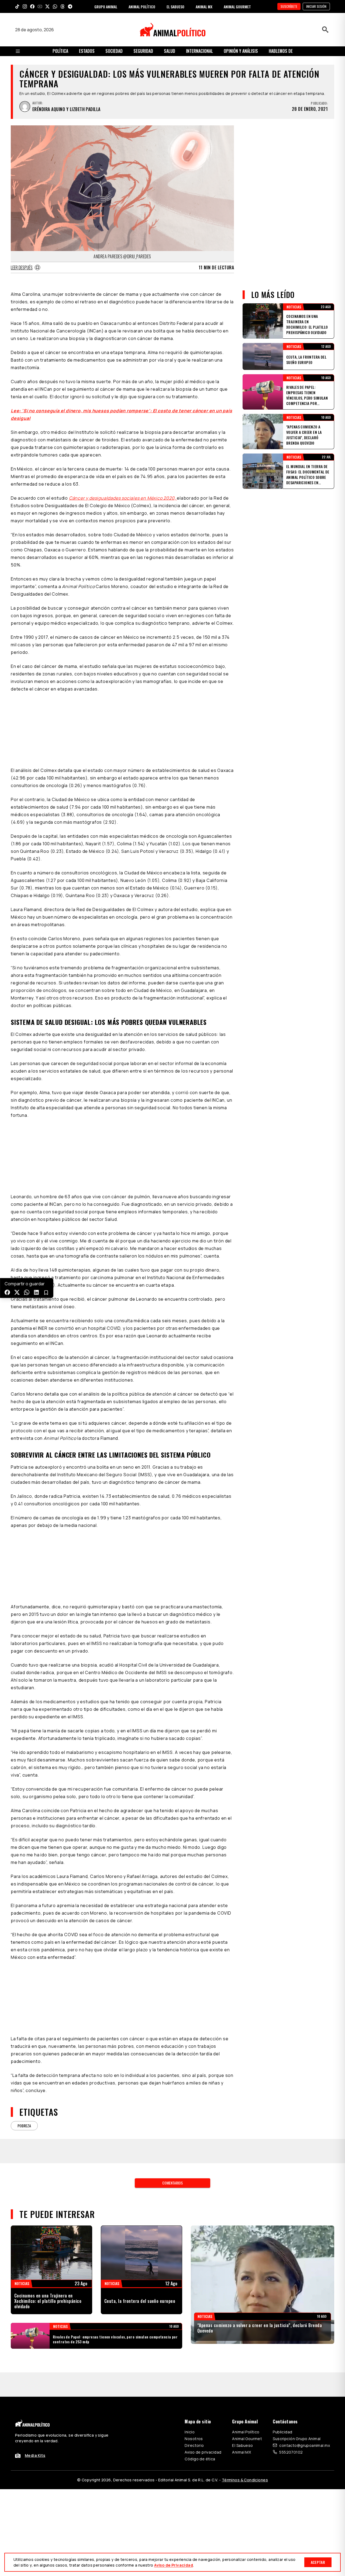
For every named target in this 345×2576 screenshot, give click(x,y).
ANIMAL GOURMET (237, 7)
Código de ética (200, 2459)
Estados (87, 51)
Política (60, 51)
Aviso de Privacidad (174, 2565)
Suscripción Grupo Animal (297, 2439)
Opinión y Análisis (241, 51)
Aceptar (318, 2562)
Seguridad (143, 51)
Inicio (190, 2432)
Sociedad (114, 51)
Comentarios (172, 2183)
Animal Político (246, 2432)
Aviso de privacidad (203, 2452)
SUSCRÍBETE (289, 6)
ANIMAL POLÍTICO (142, 7)
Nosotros (194, 2439)
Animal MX (241, 2452)
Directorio (194, 2445)
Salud (170, 51)
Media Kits (35, 2455)
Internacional (199, 51)
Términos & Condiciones (245, 2480)
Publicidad (282, 2432)
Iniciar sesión (316, 6)
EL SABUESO (175, 7)
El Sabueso (242, 2445)
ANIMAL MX (204, 7)
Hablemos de (281, 51)
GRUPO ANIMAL (106, 7)
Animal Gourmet (247, 2439)
